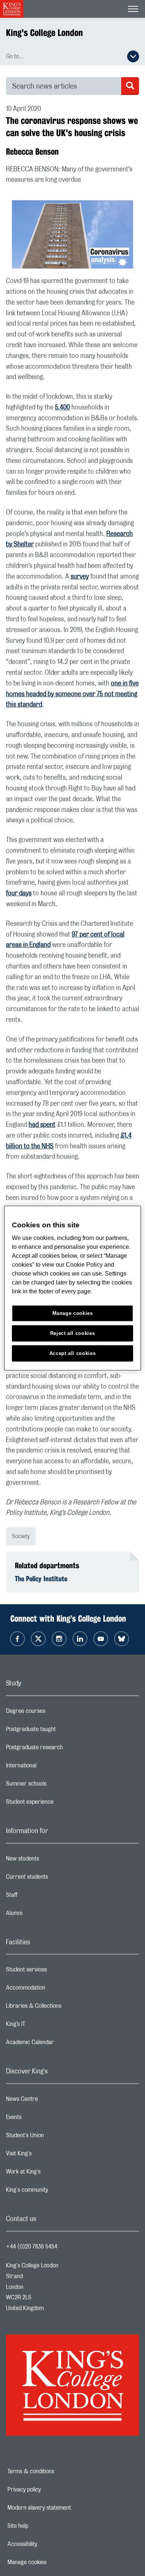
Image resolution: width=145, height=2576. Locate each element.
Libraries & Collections (63, 2008)
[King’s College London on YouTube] (101, 1639)
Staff (41, 1897)
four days (19, 894)
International (51, 1767)
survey (80, 577)
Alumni (44, 1915)
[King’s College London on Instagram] (59, 1639)
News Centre (51, 2101)
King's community (57, 2192)
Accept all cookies (73, 1353)
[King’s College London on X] (38, 1639)
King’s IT (45, 2026)
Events (43, 2119)
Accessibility (48, 2544)
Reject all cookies (73, 1333)
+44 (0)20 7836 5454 (32, 2247)
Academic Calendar (59, 2044)
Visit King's (48, 2155)
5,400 (62, 408)
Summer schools (56, 1786)
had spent (42, 1125)
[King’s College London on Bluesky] (122, 1639)
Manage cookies (53, 2562)
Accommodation (55, 1990)
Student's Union (54, 2137)
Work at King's (53, 2174)
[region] (73, 1288)
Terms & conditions (57, 2471)
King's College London (44, 33)
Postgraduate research (64, 1749)
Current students (57, 1879)
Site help (43, 2526)
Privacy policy (50, 2490)
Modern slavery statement (65, 2508)
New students (52, 1861)
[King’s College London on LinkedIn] (80, 1639)
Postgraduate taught (60, 1731)
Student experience (59, 1804)
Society (21, 1536)
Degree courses (55, 1713)
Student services (56, 1971)
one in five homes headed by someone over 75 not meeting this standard (72, 694)
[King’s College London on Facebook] (17, 1639)
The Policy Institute (41, 1579)
